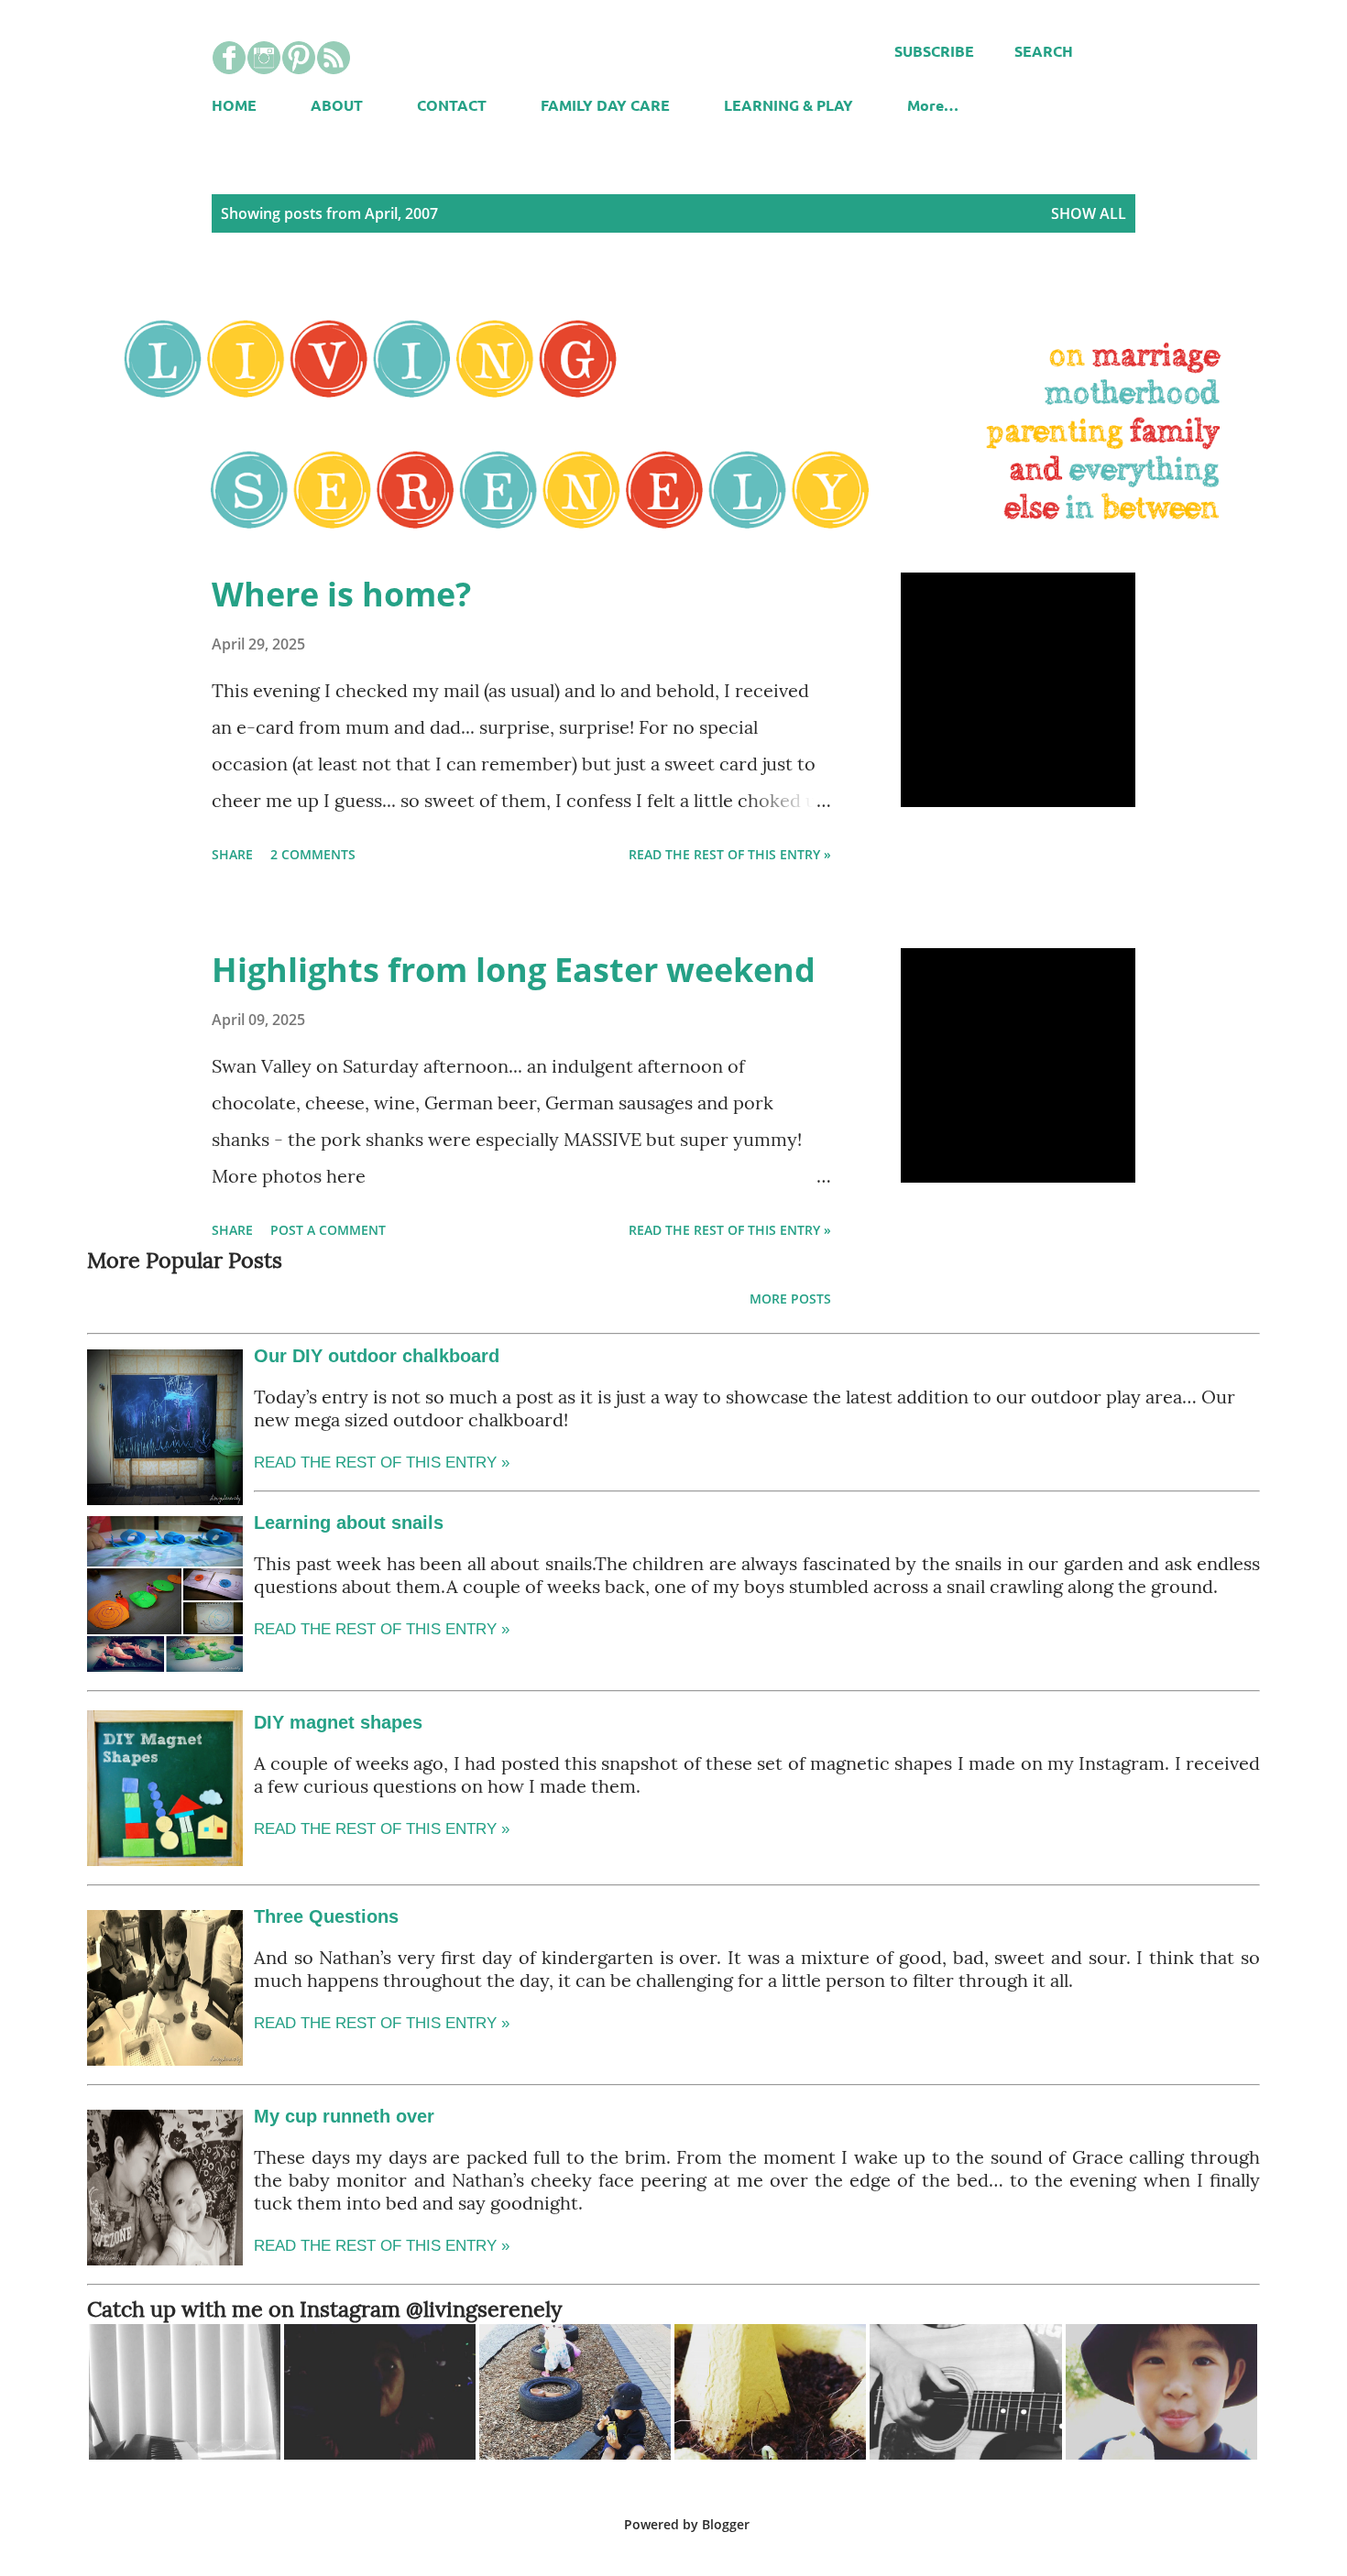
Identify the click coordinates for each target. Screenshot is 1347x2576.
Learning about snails (349, 1523)
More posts (790, 1299)
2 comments (313, 854)
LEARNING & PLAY (788, 105)
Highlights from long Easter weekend (514, 970)
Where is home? (341, 594)
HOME (234, 105)
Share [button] (232, 854)
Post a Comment (328, 1230)
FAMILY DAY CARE (605, 105)
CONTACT (452, 105)
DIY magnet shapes (338, 1722)
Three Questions (326, 1916)
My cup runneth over (344, 2116)
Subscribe (934, 51)
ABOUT (337, 105)
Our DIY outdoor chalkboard (377, 1356)
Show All (1089, 213)
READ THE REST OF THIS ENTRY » (382, 1629)
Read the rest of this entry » (730, 854)
